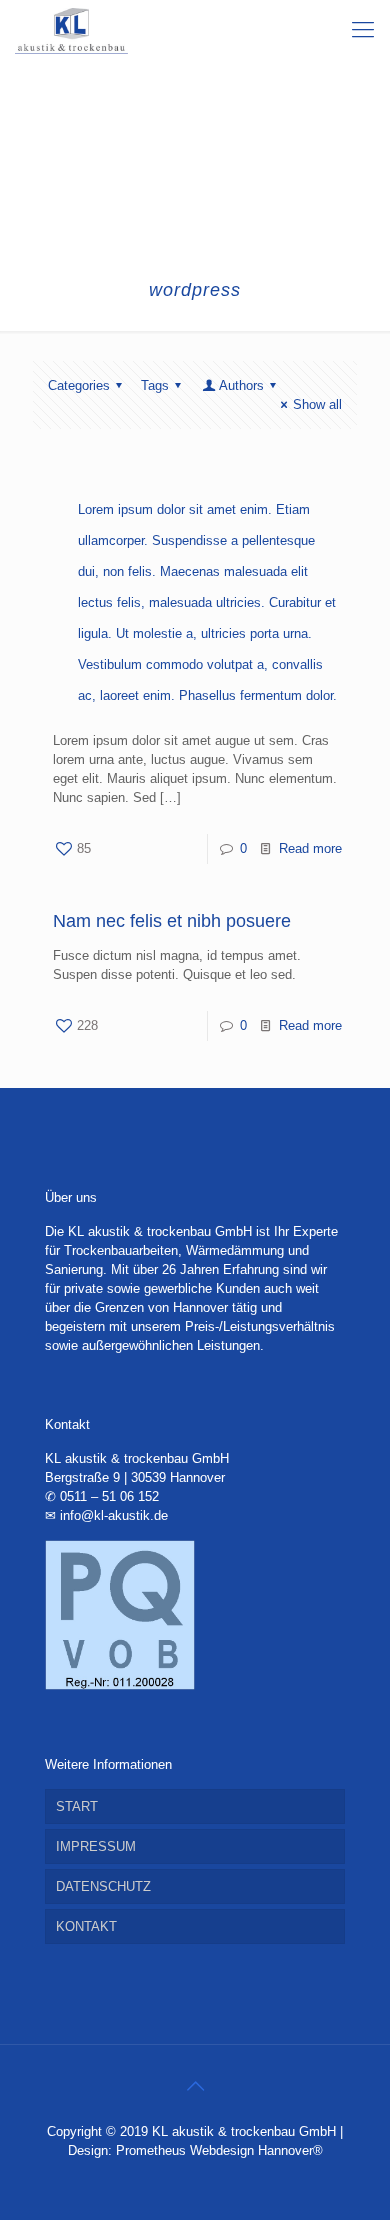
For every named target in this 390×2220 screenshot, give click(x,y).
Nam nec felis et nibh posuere (172, 921)
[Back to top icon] (195, 2086)
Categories (79, 385)
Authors (241, 385)
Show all (317, 404)
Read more (310, 848)
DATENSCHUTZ (103, 1886)
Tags (155, 385)
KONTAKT (86, 1926)
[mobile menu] (363, 30)
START (77, 1806)
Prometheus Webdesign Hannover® (219, 2150)
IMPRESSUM (96, 1846)
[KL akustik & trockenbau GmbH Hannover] (71, 30)
